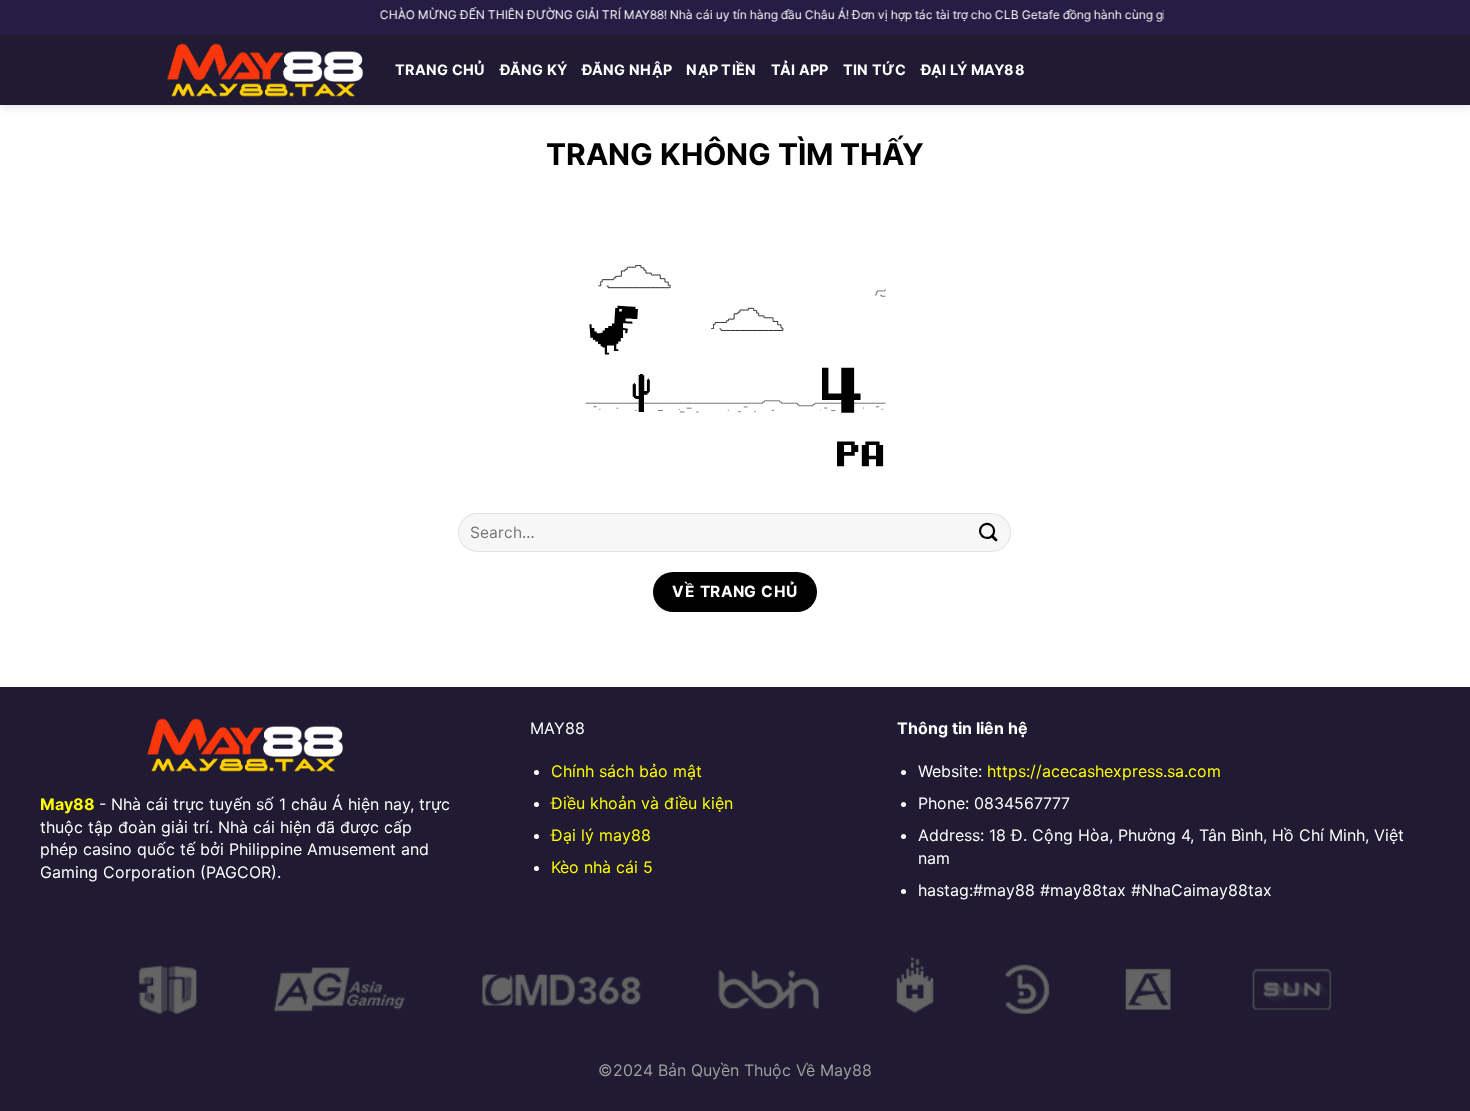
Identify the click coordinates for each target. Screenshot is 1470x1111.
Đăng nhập (627, 69)
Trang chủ (440, 69)
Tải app (800, 69)
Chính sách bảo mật (626, 771)
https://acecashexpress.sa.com (1104, 771)
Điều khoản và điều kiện (642, 803)
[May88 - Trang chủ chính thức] (265, 70)
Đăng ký (534, 69)
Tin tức (875, 69)
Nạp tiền (721, 69)
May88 (67, 804)
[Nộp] (988, 532)
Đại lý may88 (601, 835)
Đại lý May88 (973, 69)
